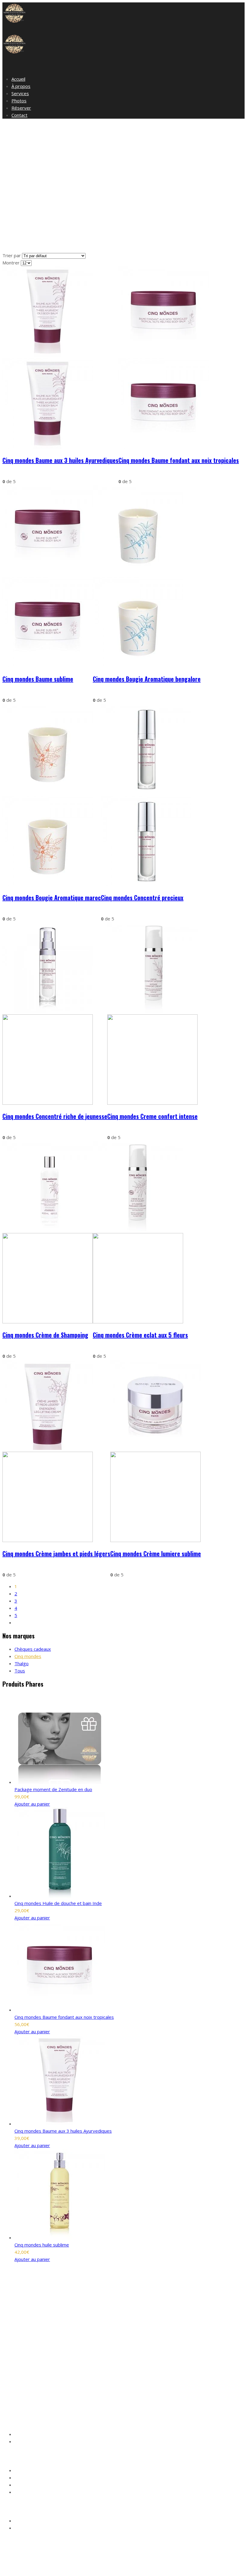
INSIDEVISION (92, 2568)
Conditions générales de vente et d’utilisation (58, 2478)
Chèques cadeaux (33, 1649)
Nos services (27, 2435)
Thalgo (22, 1663)
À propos (21, 86)
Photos (19, 101)
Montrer (12, 263)
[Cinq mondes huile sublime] (60, 2237)
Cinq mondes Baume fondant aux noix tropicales (179, 460)
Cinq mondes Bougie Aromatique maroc (52, 898)
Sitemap (117, 2568)
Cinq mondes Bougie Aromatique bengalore (147, 679)
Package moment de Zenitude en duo (53, 1789)
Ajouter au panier (32, 1804)
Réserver (21, 108)
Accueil (18, 79)
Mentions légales (31, 2471)
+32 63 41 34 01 (54, 2398)
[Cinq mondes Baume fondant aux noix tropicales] (60, 2010)
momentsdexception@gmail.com (59, 2391)
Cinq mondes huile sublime (42, 2245)
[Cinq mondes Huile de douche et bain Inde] (60, 1896)
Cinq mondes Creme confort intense (152, 1116)
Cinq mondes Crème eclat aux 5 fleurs (140, 1335)
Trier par (12, 255)
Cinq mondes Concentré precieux (142, 898)
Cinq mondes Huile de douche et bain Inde (58, 1903)
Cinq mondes (28, 1656)
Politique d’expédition (35, 2485)
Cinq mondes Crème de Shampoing (45, 1335)
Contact (19, 115)
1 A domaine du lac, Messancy (44, 2384)
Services (20, 93)
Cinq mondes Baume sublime (38, 679)
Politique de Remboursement (43, 2492)
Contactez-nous (30, 2442)
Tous (20, 1671)
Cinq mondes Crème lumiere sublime (156, 1553)
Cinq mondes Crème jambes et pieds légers (56, 1553)
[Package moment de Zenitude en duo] (60, 1782)
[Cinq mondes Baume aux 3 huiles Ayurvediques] (60, 2124)
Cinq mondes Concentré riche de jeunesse (55, 1116)
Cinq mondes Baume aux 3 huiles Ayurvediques (60, 460)
